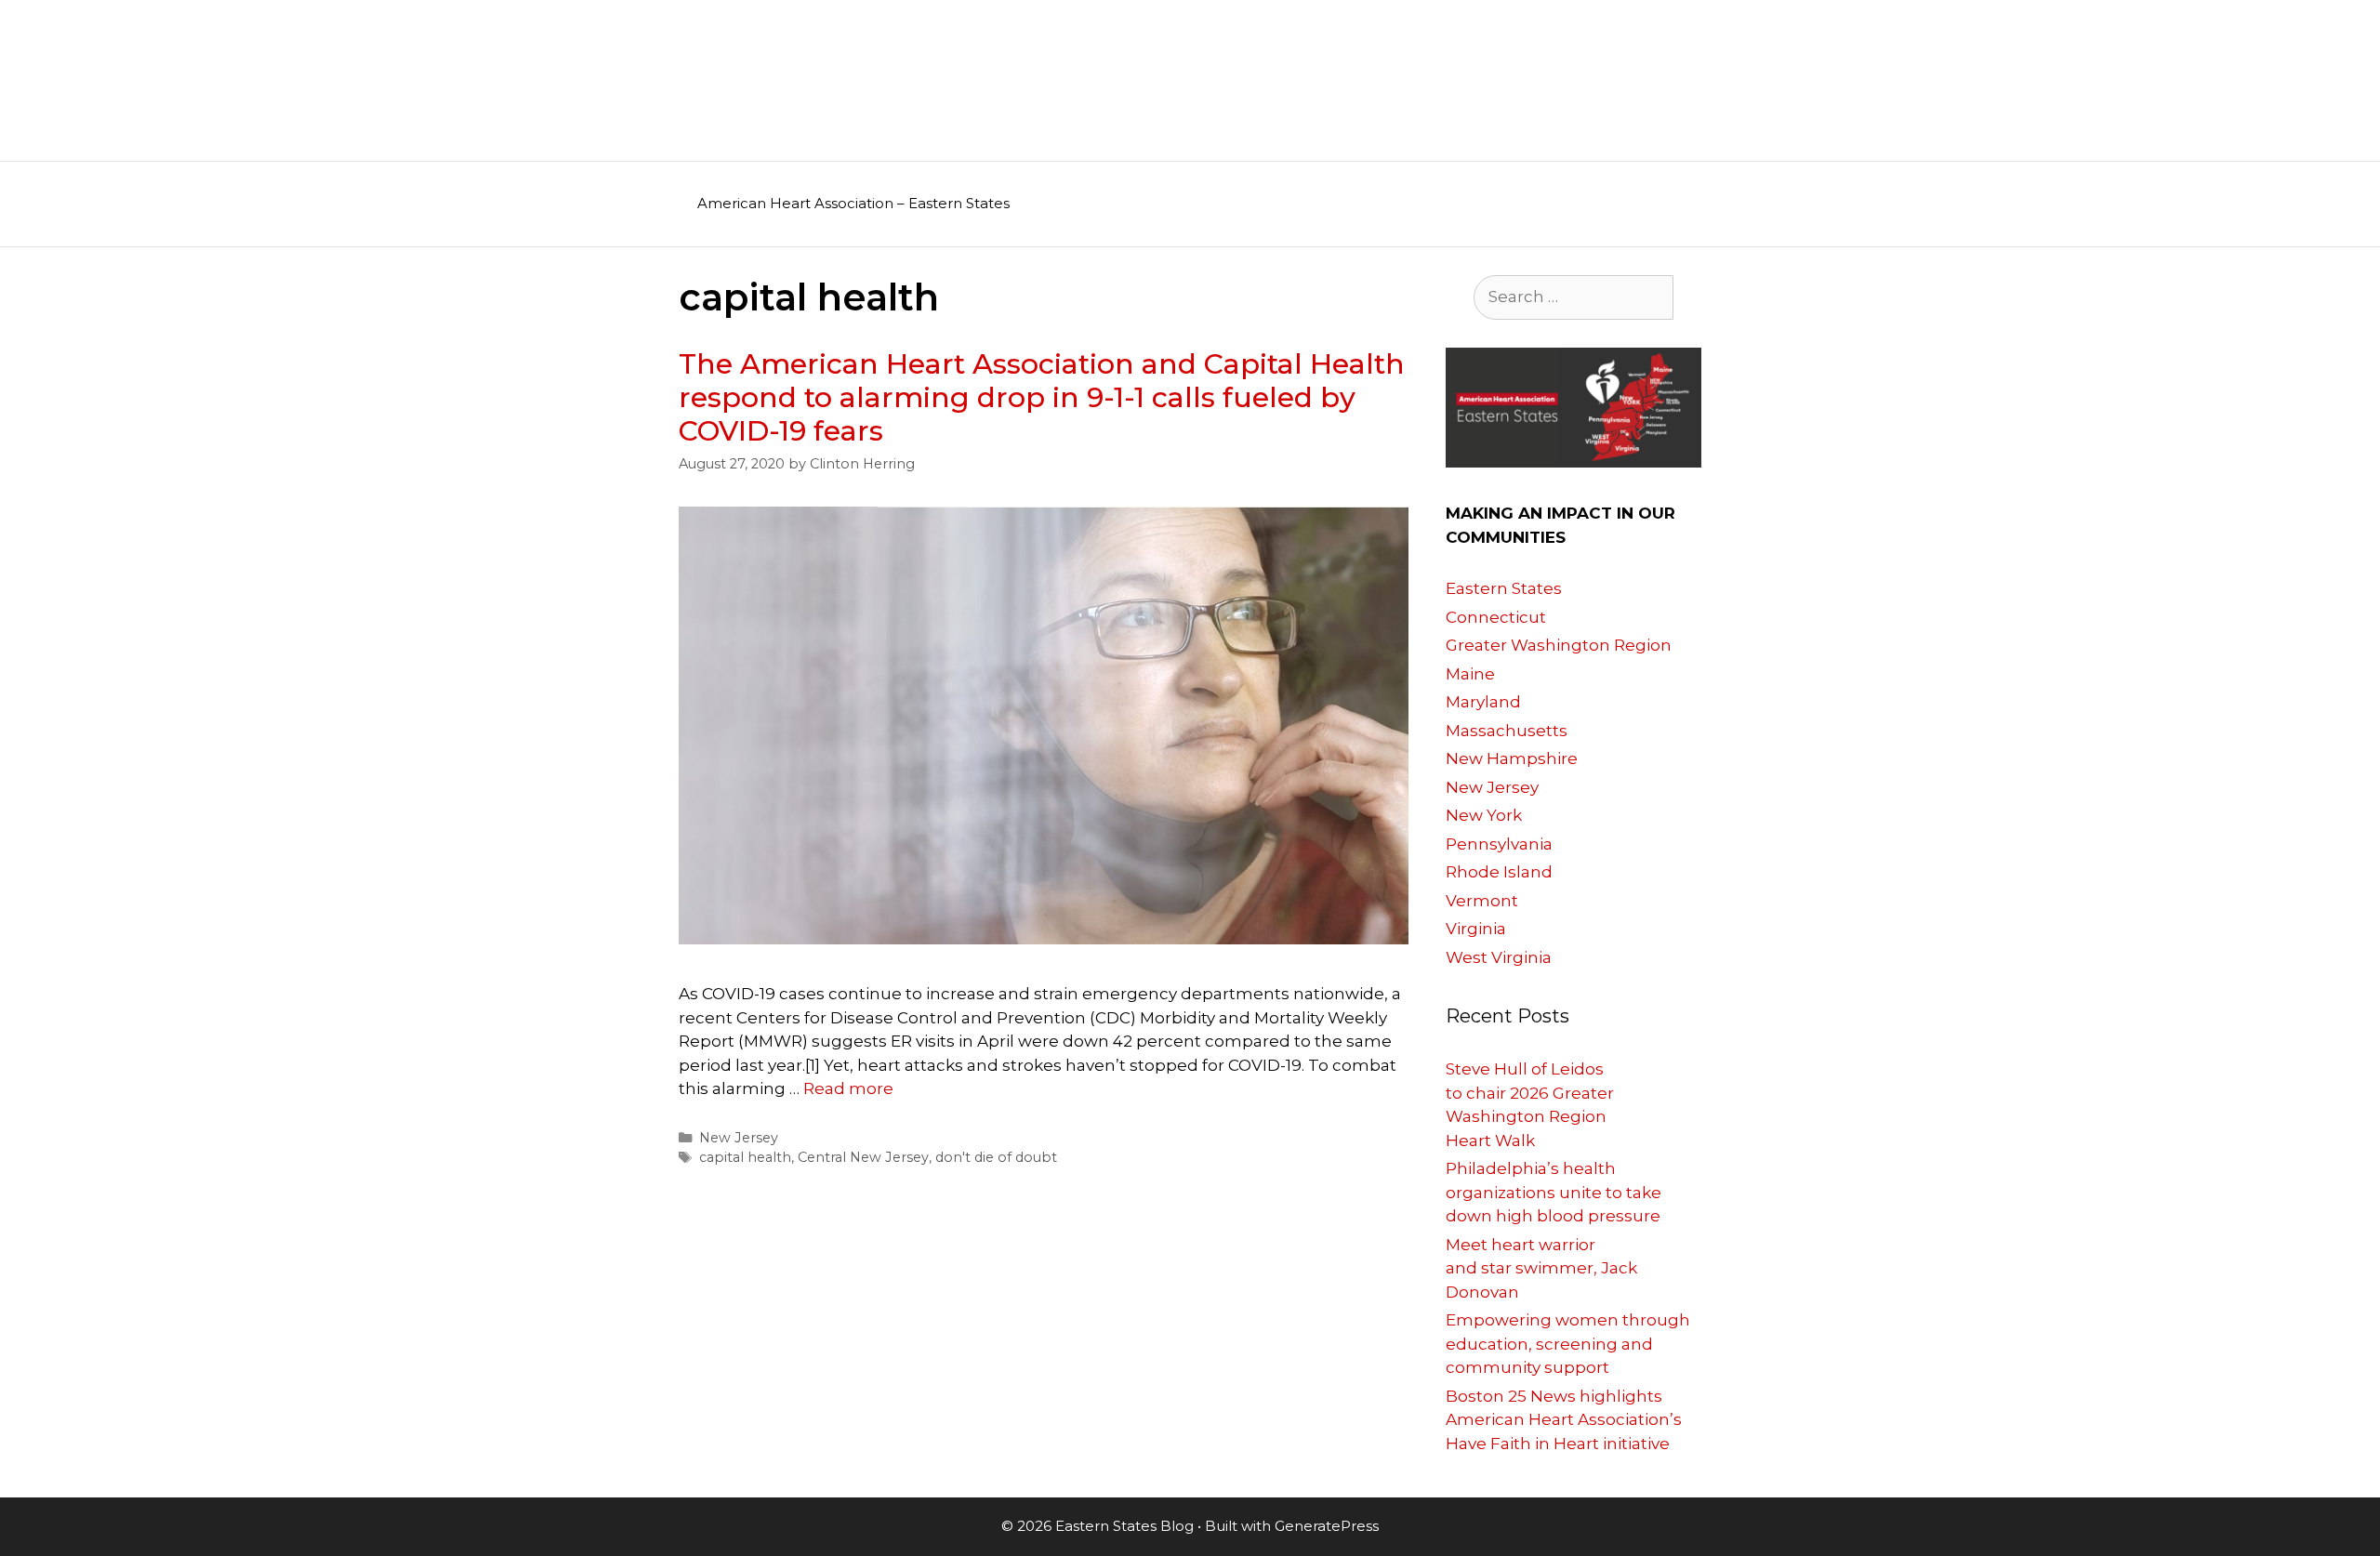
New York (1484, 815)
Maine (1470, 674)
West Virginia (1499, 957)
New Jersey (739, 1138)
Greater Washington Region (1559, 645)
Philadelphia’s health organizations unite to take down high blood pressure (1554, 1192)
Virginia (1476, 929)
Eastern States (1504, 588)
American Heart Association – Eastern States (853, 203)
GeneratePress (1327, 1526)
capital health (745, 1157)
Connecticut (1496, 617)
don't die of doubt (996, 1157)
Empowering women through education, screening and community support (1568, 1344)
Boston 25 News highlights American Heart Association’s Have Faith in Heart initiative (1564, 1420)
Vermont (1482, 901)
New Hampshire (1512, 758)
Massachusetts (1507, 731)
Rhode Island (1499, 872)
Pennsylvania (1499, 844)
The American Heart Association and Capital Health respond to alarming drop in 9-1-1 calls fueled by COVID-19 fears (1042, 397)
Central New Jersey (863, 1157)
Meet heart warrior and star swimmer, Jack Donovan (1541, 1268)
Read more (848, 1088)
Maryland (1483, 702)
